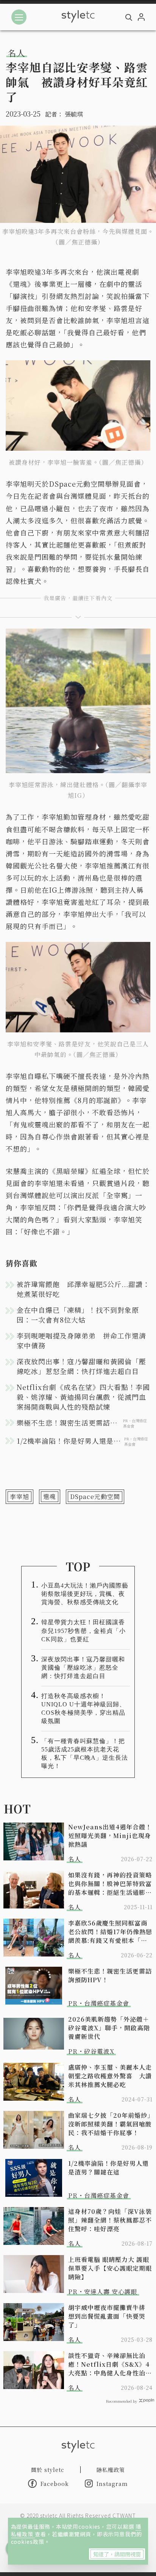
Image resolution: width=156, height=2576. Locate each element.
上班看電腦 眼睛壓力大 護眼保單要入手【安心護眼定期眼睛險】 (110, 2268)
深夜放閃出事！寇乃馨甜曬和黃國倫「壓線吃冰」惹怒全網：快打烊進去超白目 (81, 1366)
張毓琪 (74, 114)
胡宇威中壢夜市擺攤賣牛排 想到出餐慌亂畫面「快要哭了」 (110, 2316)
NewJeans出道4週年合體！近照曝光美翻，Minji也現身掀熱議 (110, 1836)
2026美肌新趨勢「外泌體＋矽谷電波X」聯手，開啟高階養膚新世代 (109, 2028)
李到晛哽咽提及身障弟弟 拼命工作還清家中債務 (81, 1340)
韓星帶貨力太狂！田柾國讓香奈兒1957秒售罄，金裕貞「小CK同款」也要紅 (83, 1630)
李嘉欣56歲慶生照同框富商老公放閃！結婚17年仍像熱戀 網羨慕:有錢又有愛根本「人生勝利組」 (110, 1932)
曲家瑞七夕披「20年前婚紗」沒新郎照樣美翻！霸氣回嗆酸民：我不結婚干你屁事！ (110, 2124)
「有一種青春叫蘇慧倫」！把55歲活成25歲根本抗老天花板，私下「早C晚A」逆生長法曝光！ (85, 1753)
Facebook (55, 2484)
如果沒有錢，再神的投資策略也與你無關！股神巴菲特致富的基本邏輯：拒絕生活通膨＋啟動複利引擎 (110, 1884)
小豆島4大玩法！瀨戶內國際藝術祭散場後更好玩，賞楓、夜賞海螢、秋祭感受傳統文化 (85, 1594)
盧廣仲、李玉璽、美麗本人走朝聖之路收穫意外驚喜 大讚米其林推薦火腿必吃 (110, 2076)
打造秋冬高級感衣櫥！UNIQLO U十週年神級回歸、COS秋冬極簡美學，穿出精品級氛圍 (83, 1708)
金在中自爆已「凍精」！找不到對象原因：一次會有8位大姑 (78, 1315)
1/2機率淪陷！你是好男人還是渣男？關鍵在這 (108, 2168)
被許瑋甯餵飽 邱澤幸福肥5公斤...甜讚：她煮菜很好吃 (83, 1289)
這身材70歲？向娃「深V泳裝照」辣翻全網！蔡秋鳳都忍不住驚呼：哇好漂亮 (110, 2220)
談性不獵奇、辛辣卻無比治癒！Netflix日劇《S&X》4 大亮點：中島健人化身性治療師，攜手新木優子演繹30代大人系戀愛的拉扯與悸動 (110, 2364)
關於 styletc (48, 2470)
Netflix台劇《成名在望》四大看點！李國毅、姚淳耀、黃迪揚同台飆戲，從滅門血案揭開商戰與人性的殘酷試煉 (83, 1397)
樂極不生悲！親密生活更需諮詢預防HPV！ (110, 1975)
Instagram (112, 2484)
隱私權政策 (111, 2470)
